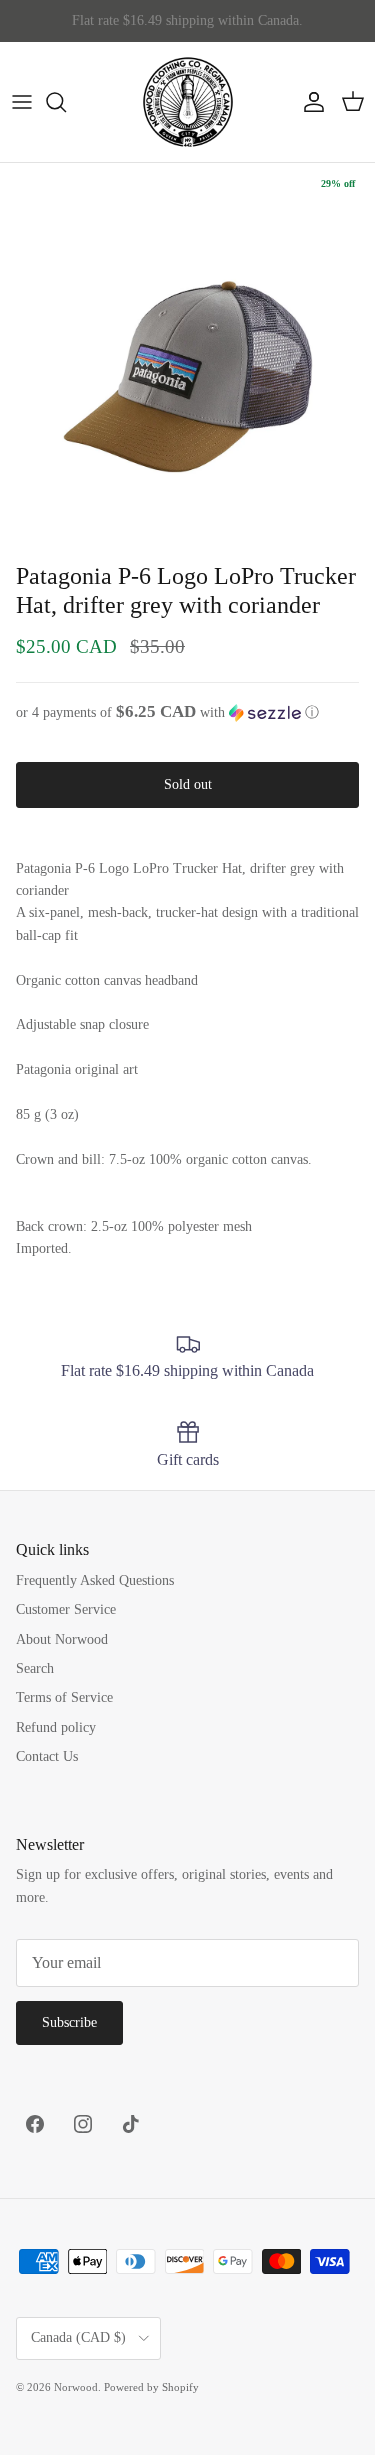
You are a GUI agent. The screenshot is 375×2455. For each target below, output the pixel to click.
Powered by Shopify (151, 2387)
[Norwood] (188, 102)
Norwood (76, 2387)
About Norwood (62, 1639)
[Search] (66, 102)
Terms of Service (64, 1697)
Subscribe (69, 2022)
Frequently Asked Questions (95, 1580)
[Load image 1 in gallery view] (187, 350)
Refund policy (56, 1727)
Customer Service (66, 1609)
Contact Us (47, 1756)
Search (35, 1668)
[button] (187, 712)
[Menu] (22, 102)
